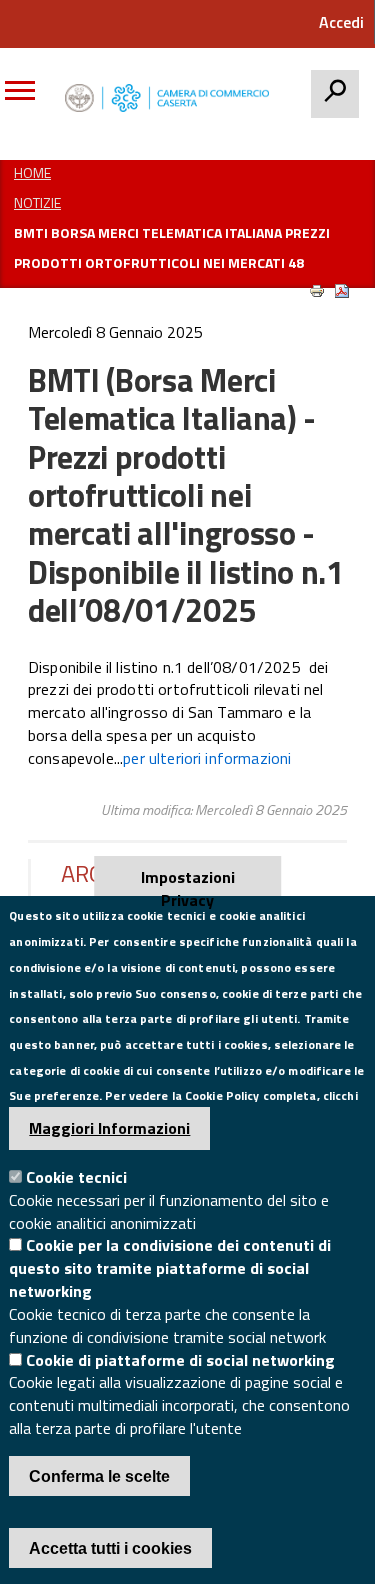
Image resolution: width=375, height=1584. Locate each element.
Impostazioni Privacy (188, 880)
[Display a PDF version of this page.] (342, 291)
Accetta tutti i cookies (110, 1548)
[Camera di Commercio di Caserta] (172, 98)
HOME (32, 172)
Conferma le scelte (99, 1476)
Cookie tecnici (76, 1177)
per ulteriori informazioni (207, 758)
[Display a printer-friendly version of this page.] (317, 291)
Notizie (37, 202)
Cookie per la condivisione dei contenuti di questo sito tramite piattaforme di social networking (170, 1268)
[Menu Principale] (27, 98)
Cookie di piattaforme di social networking (180, 1360)
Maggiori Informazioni (109, 1128)
